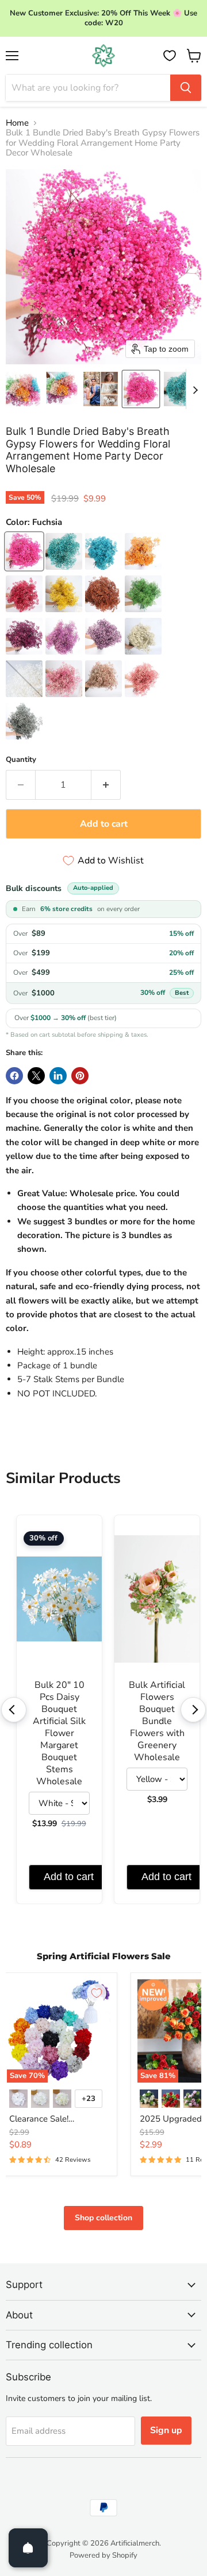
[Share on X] (36, 1076)
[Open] (28, 2548)
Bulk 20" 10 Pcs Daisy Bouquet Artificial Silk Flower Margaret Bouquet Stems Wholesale (59, 1733)
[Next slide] (195, 389)
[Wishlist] (170, 56)
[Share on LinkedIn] (58, 1076)
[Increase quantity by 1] (106, 785)
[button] (23, 389)
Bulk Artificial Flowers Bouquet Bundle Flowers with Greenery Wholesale (157, 1721)
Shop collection (103, 2218)
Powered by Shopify (103, 2555)
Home (17, 123)
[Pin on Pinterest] (80, 1076)
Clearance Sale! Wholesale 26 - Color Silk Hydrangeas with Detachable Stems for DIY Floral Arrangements (58, 2119)
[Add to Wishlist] (97, 1993)
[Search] (186, 88)
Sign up (166, 2430)
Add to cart (69, 1877)
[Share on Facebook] (14, 1076)
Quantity (21, 760)
